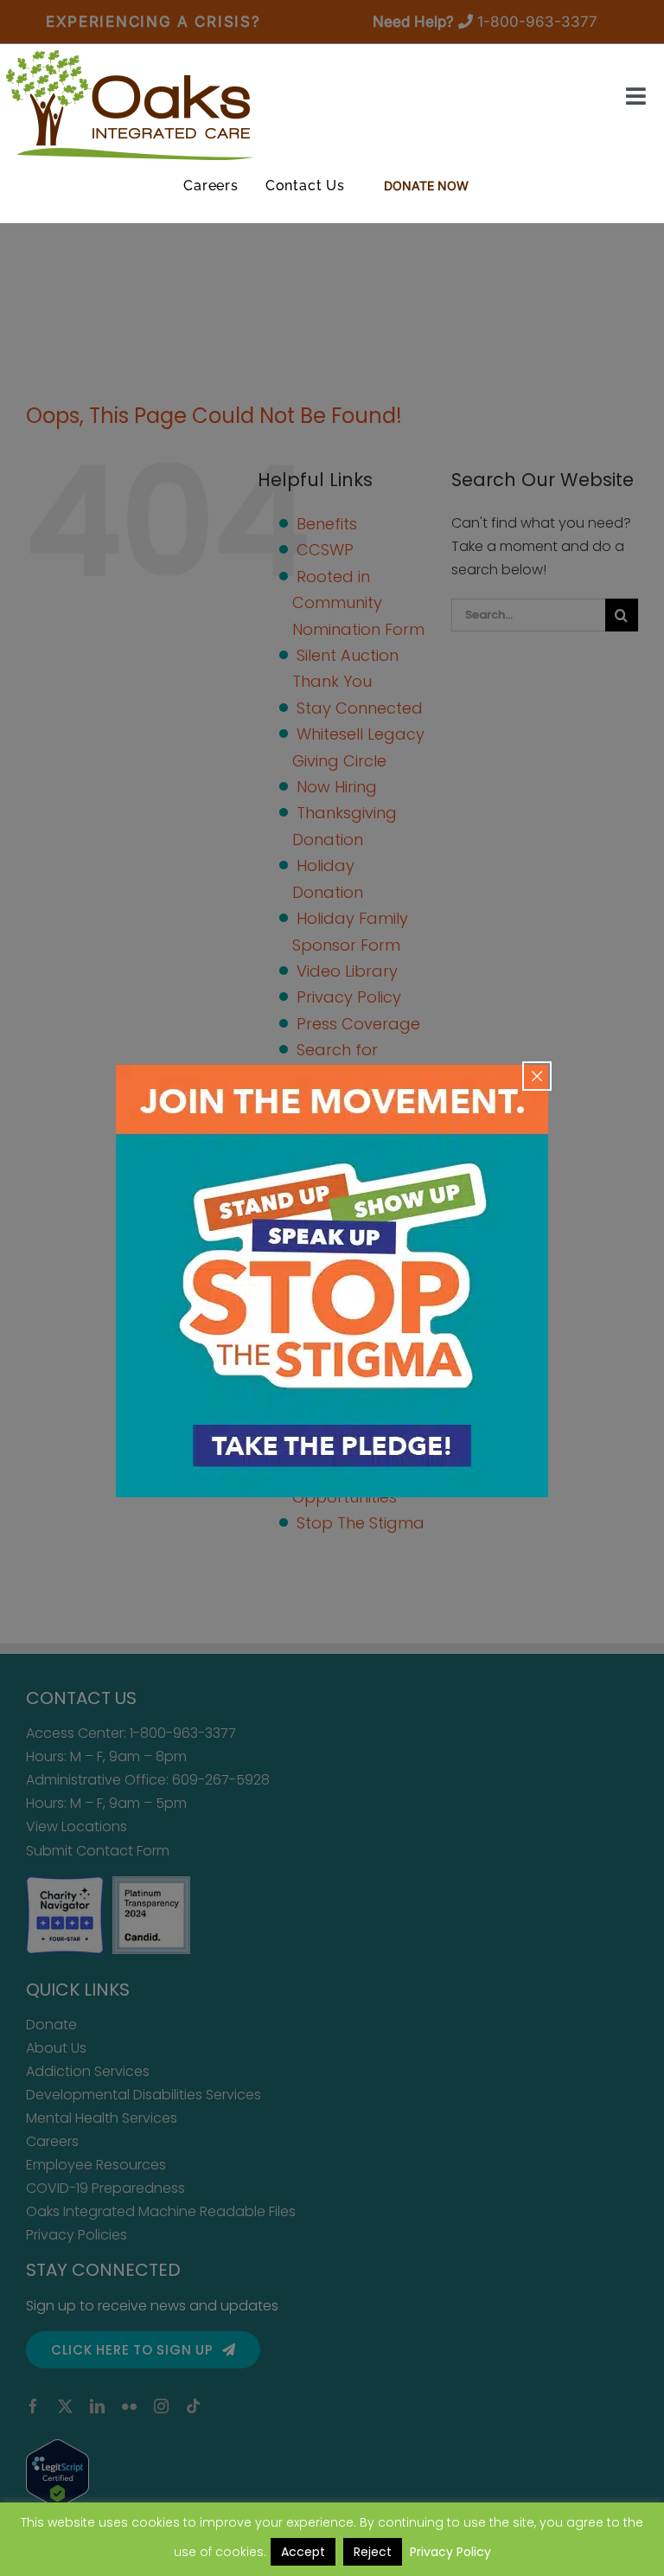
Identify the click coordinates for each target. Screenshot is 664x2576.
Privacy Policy (450, 2552)
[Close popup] (537, 1076)
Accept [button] (303, 2552)
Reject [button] (373, 2552)
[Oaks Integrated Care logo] (130, 105)
